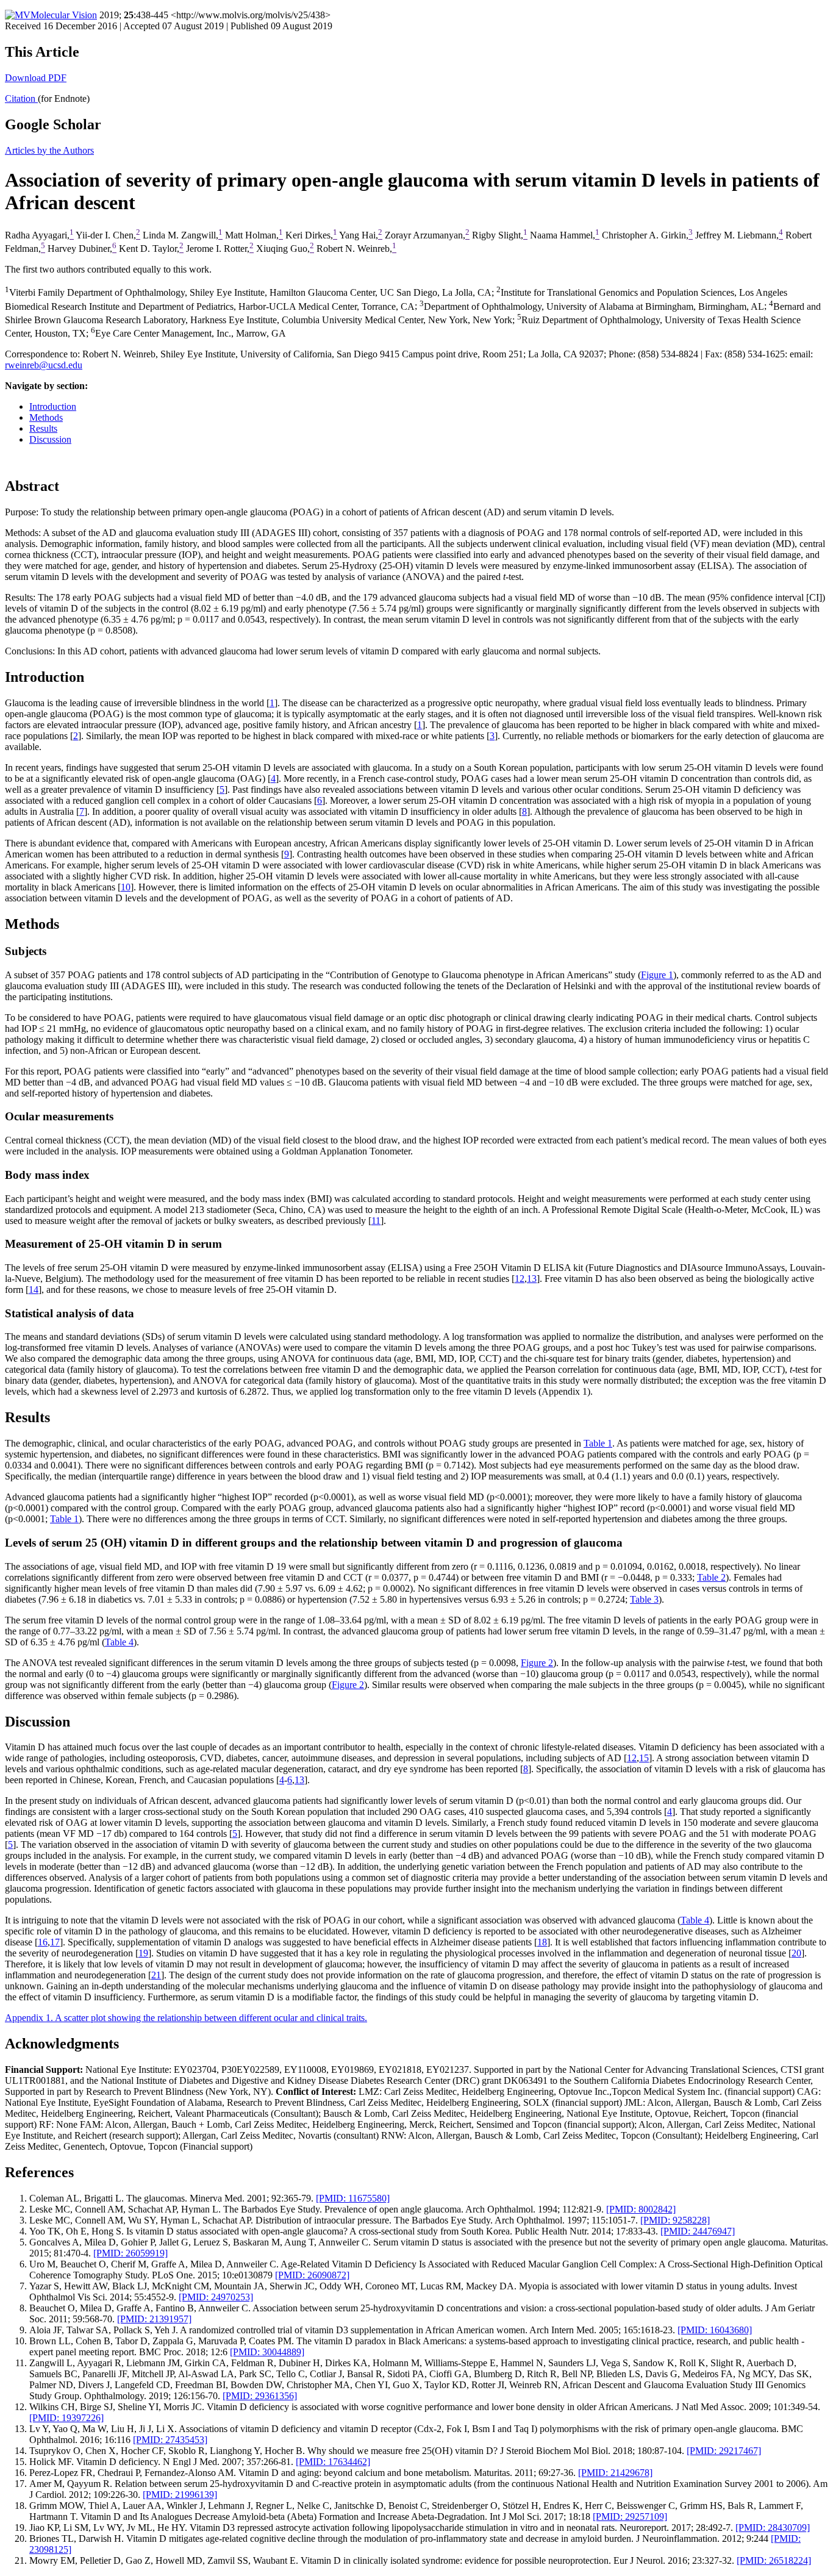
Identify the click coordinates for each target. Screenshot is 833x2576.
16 (43, 1942)
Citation (21, 98)
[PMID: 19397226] (66, 2418)
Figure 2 (537, 1663)
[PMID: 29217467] (724, 2451)
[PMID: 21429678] (615, 2473)
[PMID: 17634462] (333, 2462)
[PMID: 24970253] (216, 2297)
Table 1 (598, 1443)
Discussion (50, 439)
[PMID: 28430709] (773, 2528)
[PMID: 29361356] (260, 2396)
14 (34, 1290)
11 (376, 1221)
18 (542, 1942)
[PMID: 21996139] (180, 2495)
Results (43, 428)
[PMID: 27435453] (170, 2440)
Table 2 (711, 1577)
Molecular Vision (64, 15)
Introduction (53, 406)
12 (520, 1279)
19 (143, 1953)
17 (55, 1942)
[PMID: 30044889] (267, 2352)
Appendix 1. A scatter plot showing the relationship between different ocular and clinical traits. (186, 2018)
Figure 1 (657, 975)
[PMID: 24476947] (698, 2231)
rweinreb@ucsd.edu (44, 365)
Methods (46, 417)
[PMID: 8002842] (641, 2209)
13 (532, 1279)
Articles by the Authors (49, 150)
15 (644, 1758)
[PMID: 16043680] (715, 2330)
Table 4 (119, 1642)
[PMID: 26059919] (130, 2253)
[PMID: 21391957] (154, 2319)
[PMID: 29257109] (630, 2517)
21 (156, 1975)
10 (126, 887)
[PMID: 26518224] (774, 2560)
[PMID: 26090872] (312, 2275)
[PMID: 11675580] (353, 2198)
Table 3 (644, 1599)
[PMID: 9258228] (675, 2220)
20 (796, 1953)
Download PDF (36, 78)
